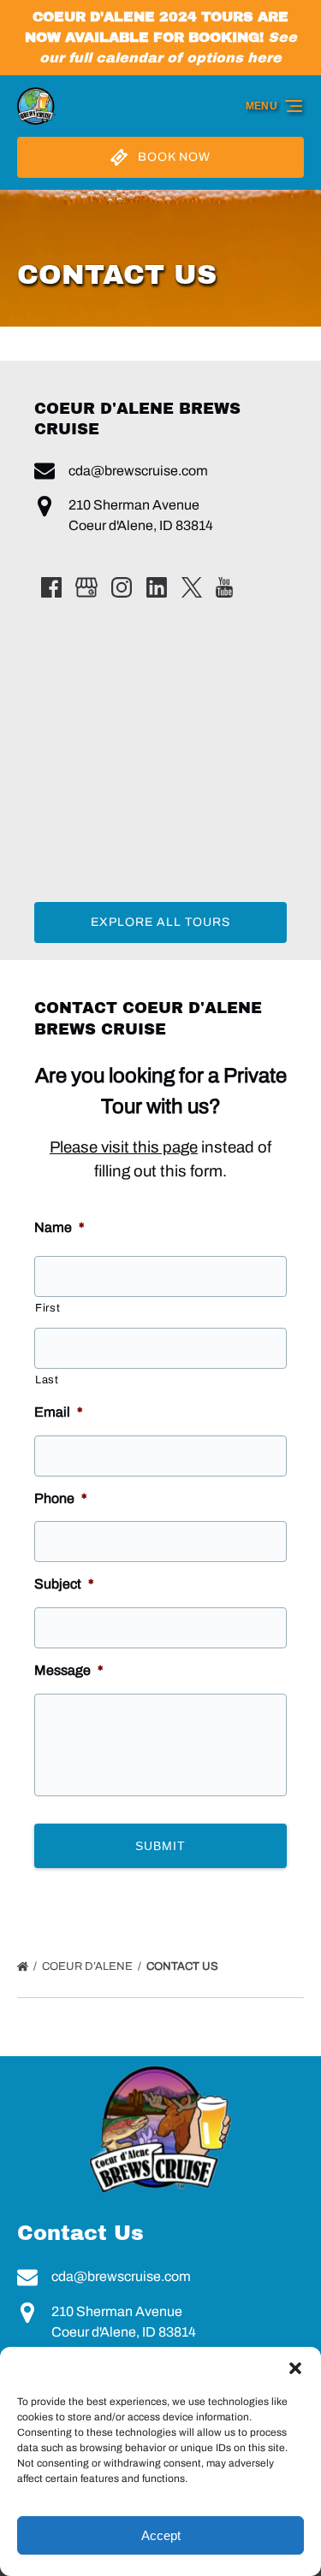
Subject (64, 1584)
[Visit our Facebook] (51, 587)
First (48, 1308)
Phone (61, 1498)
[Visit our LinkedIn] (157, 587)
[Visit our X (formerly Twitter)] (192, 587)
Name (59, 1227)
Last (47, 1380)
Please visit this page (124, 1147)
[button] (295, 2368)
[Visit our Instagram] (122, 587)
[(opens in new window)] (161, 2066)
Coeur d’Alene (89, 1966)
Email (59, 1412)
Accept (161, 2535)
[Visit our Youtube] (224, 587)
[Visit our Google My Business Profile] (86, 587)
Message (69, 1670)
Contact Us (184, 1966)
